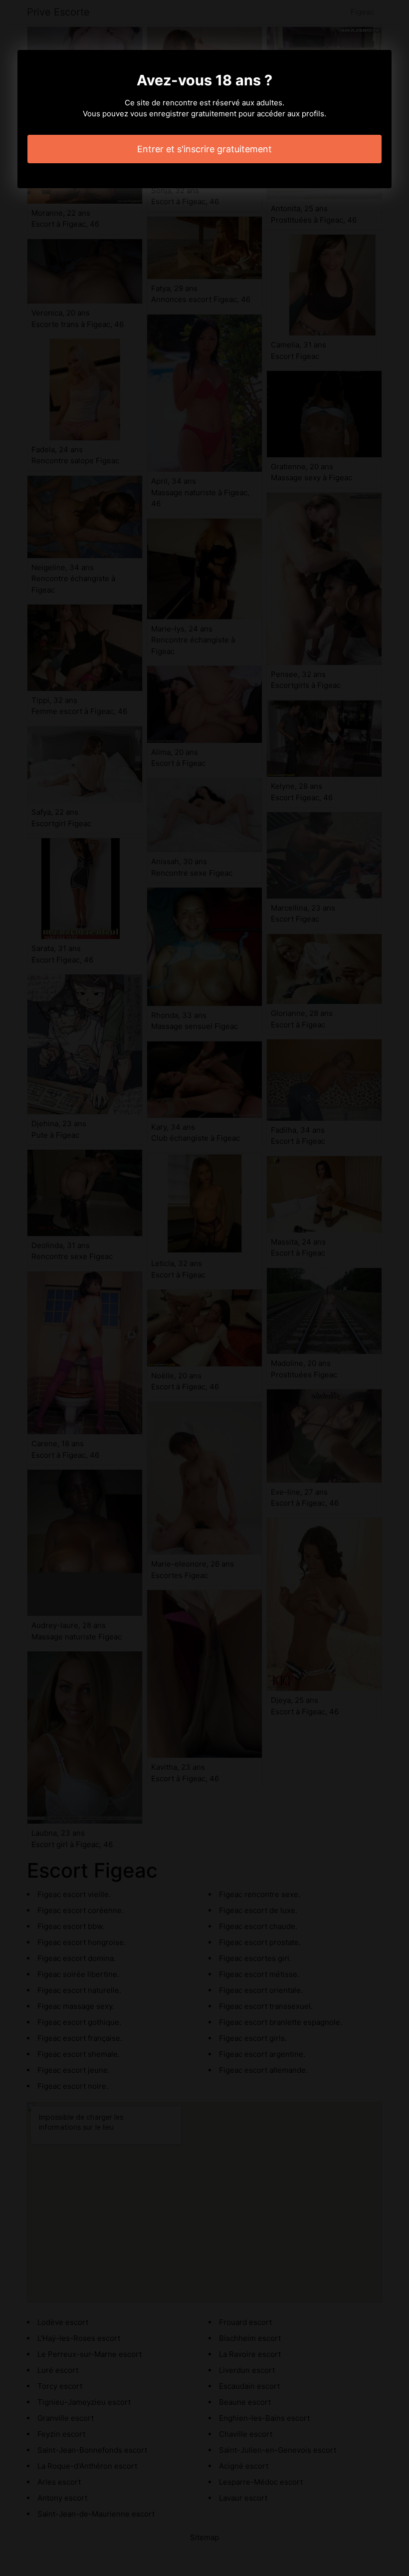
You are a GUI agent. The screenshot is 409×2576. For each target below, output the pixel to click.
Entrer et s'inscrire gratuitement (204, 149)
